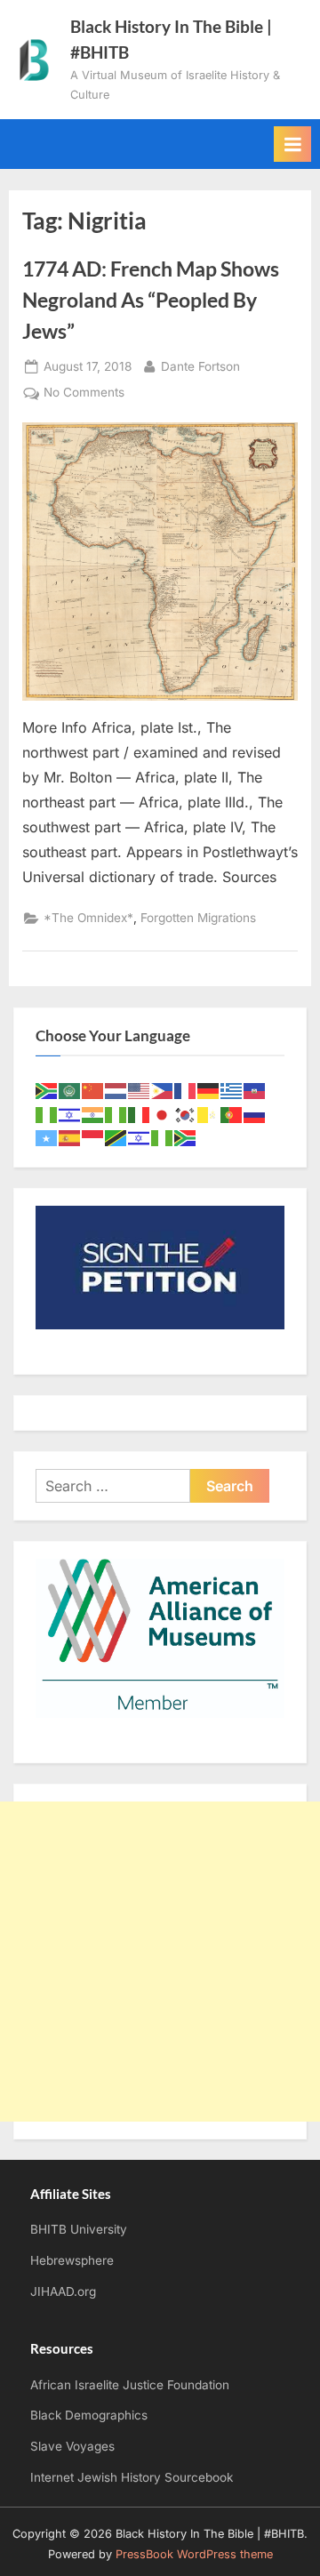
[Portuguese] (232, 1114)
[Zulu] (186, 1137)
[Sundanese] (93, 1137)
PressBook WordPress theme (194, 2554)
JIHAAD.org (63, 2291)
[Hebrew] (70, 1114)
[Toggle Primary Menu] (292, 144)
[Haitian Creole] (255, 1090)
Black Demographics (89, 2415)
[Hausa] (47, 1114)
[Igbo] (116, 1114)
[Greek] (232, 1090)
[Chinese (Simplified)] (93, 1090)
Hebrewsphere (72, 2260)
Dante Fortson (200, 366)
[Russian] (255, 1114)
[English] (140, 1090)
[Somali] (47, 1137)
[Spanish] (70, 1137)
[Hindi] (93, 1114)
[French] (186, 1090)
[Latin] (209, 1114)
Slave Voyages (72, 2446)
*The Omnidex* (88, 918)
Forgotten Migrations (198, 918)
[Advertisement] (160, 1962)
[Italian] (140, 1114)
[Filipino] (163, 1090)
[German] (209, 1090)
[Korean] (186, 1114)
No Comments (84, 394)
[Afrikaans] (47, 1090)
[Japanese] (163, 1114)
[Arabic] (70, 1090)
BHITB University (79, 2229)
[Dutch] (116, 1090)
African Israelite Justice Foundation (130, 2385)
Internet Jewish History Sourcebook (132, 2477)
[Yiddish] (140, 1137)
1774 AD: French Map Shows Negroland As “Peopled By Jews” (151, 300)
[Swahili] (116, 1137)
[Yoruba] (163, 1137)
